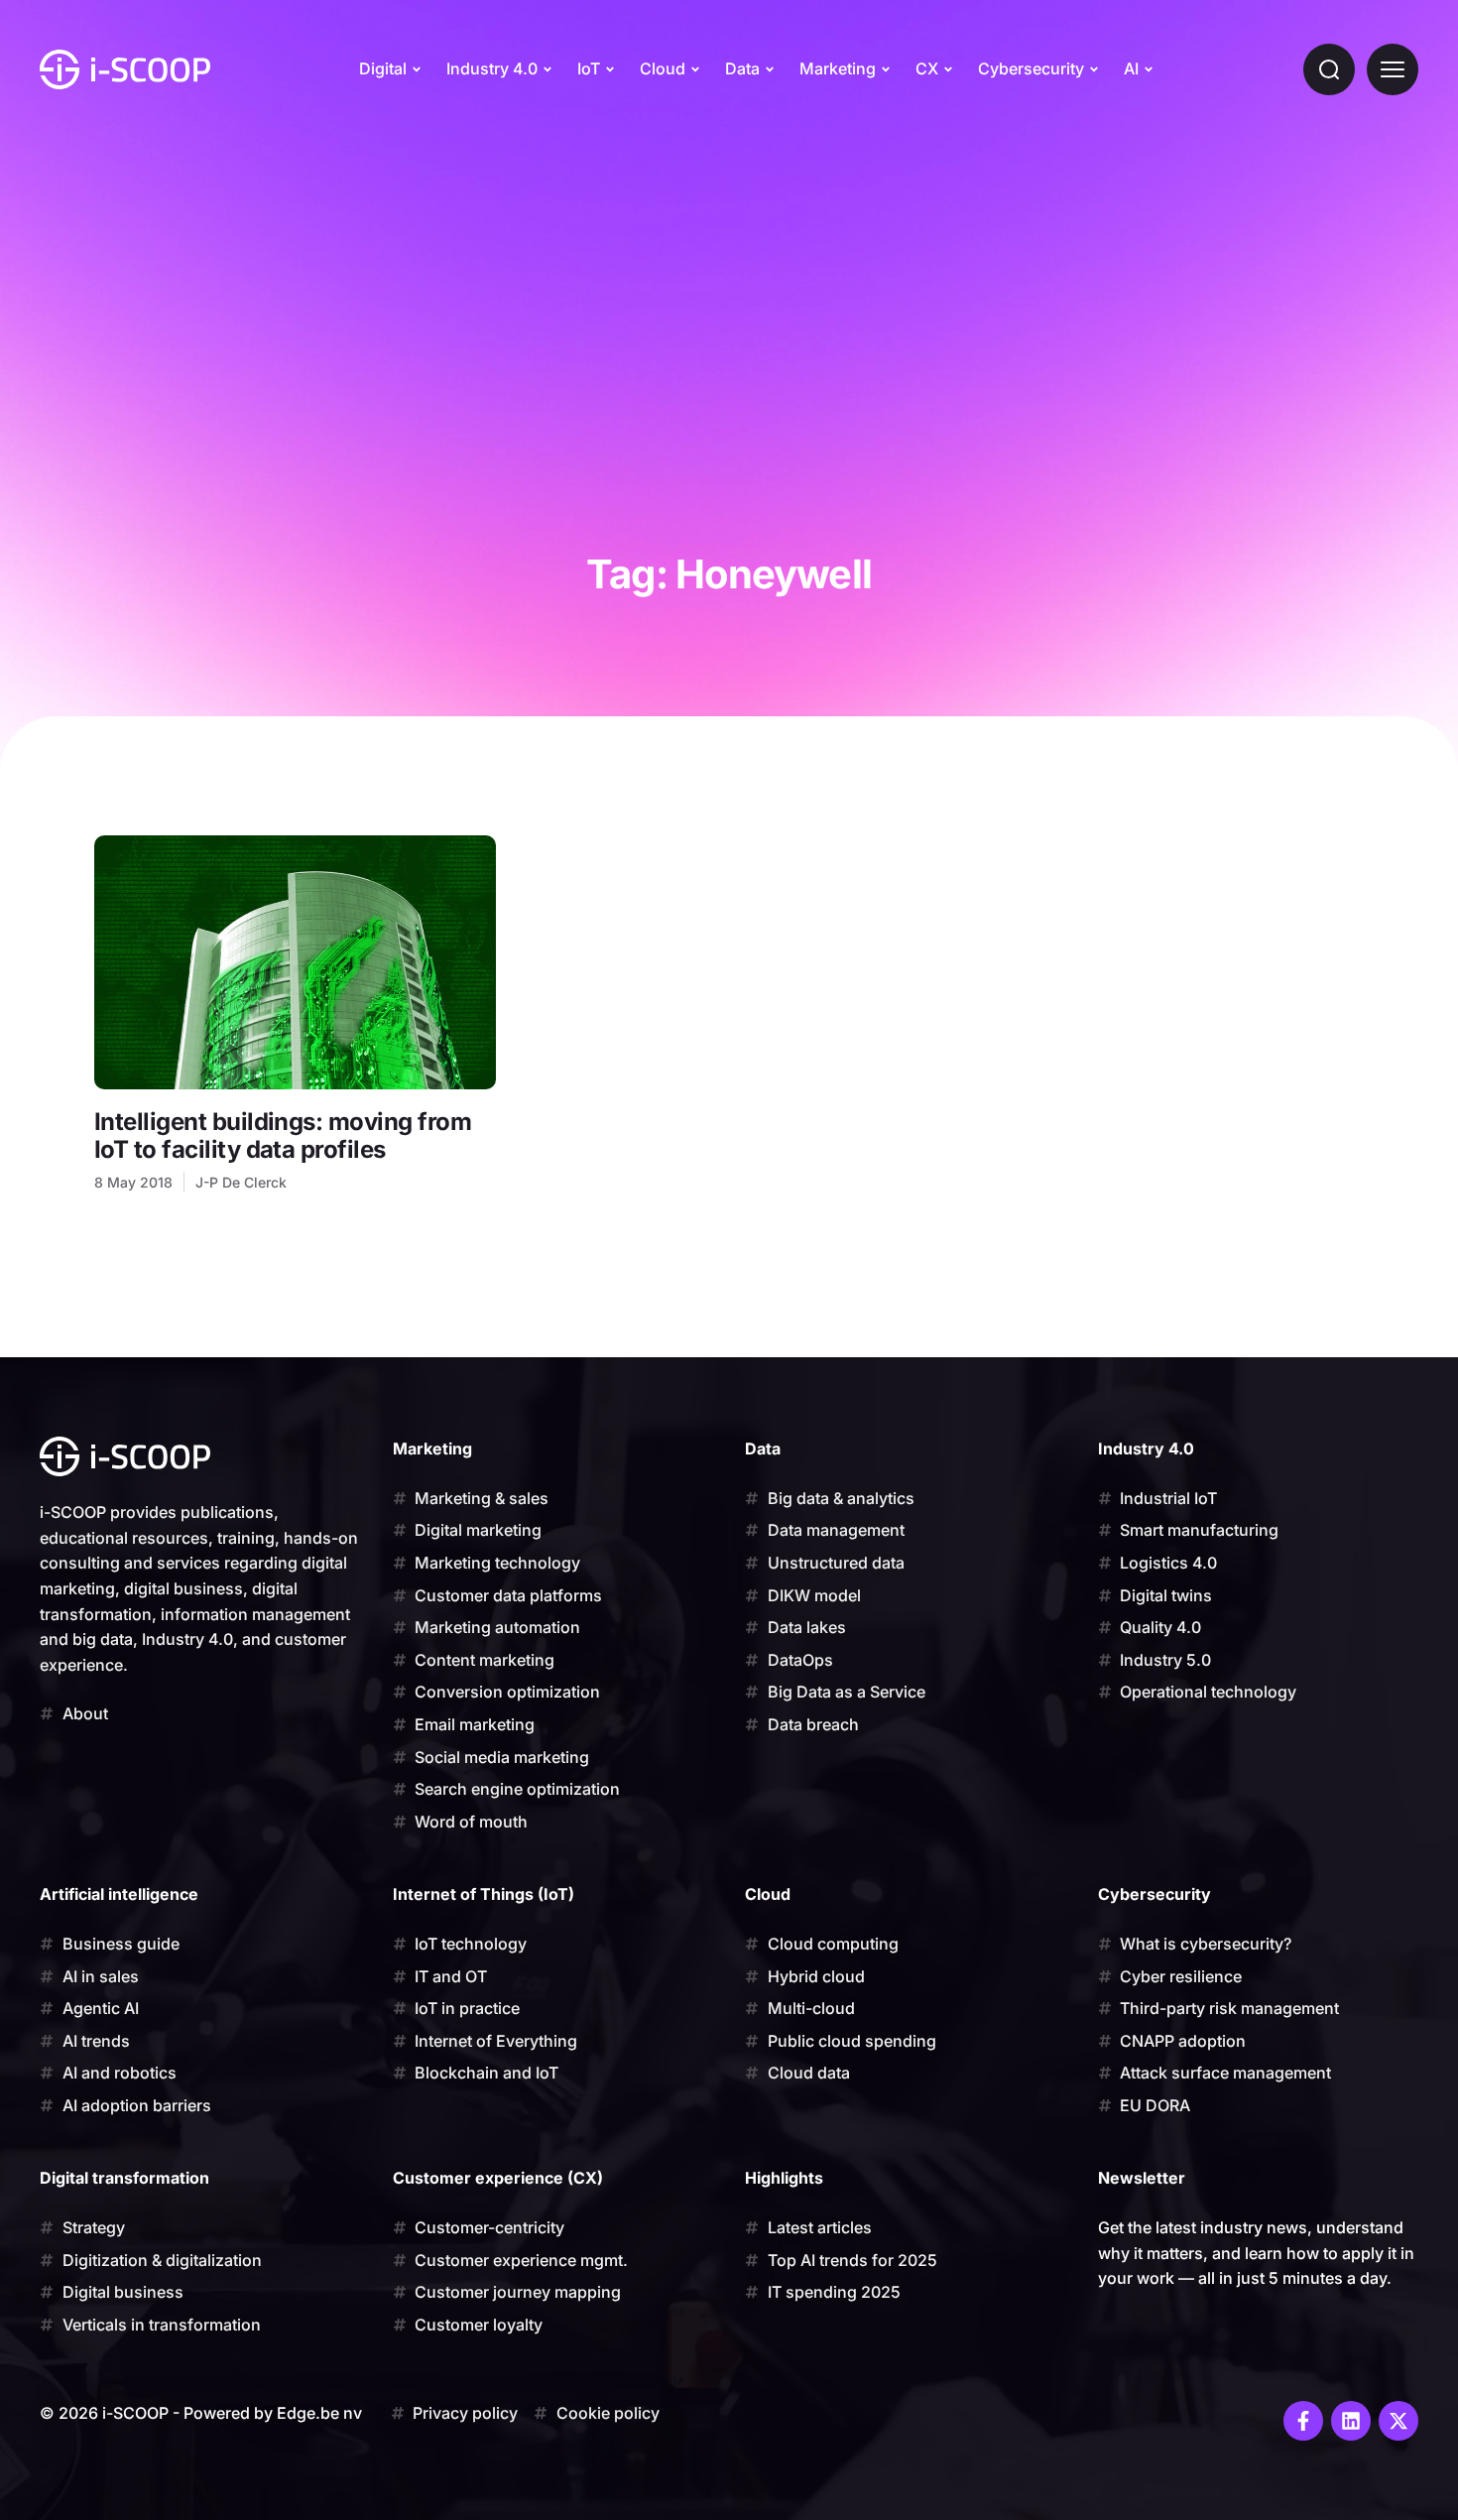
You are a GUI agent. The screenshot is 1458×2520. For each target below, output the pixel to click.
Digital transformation (124, 2178)
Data (742, 68)
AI (1131, 68)
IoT (589, 68)
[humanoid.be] (125, 69)
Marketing (838, 68)
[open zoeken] (1329, 69)
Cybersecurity (1031, 68)
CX (927, 68)
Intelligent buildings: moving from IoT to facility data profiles (283, 1135)
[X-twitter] (1398, 2421)
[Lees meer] (295, 962)
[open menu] (1393, 69)
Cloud (663, 68)
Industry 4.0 (492, 68)
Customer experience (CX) (498, 2178)
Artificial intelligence (119, 1894)
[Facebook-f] (1303, 2421)
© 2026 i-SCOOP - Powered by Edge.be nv (201, 2413)
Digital (383, 68)
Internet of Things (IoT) (484, 1894)
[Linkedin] (1351, 2421)
